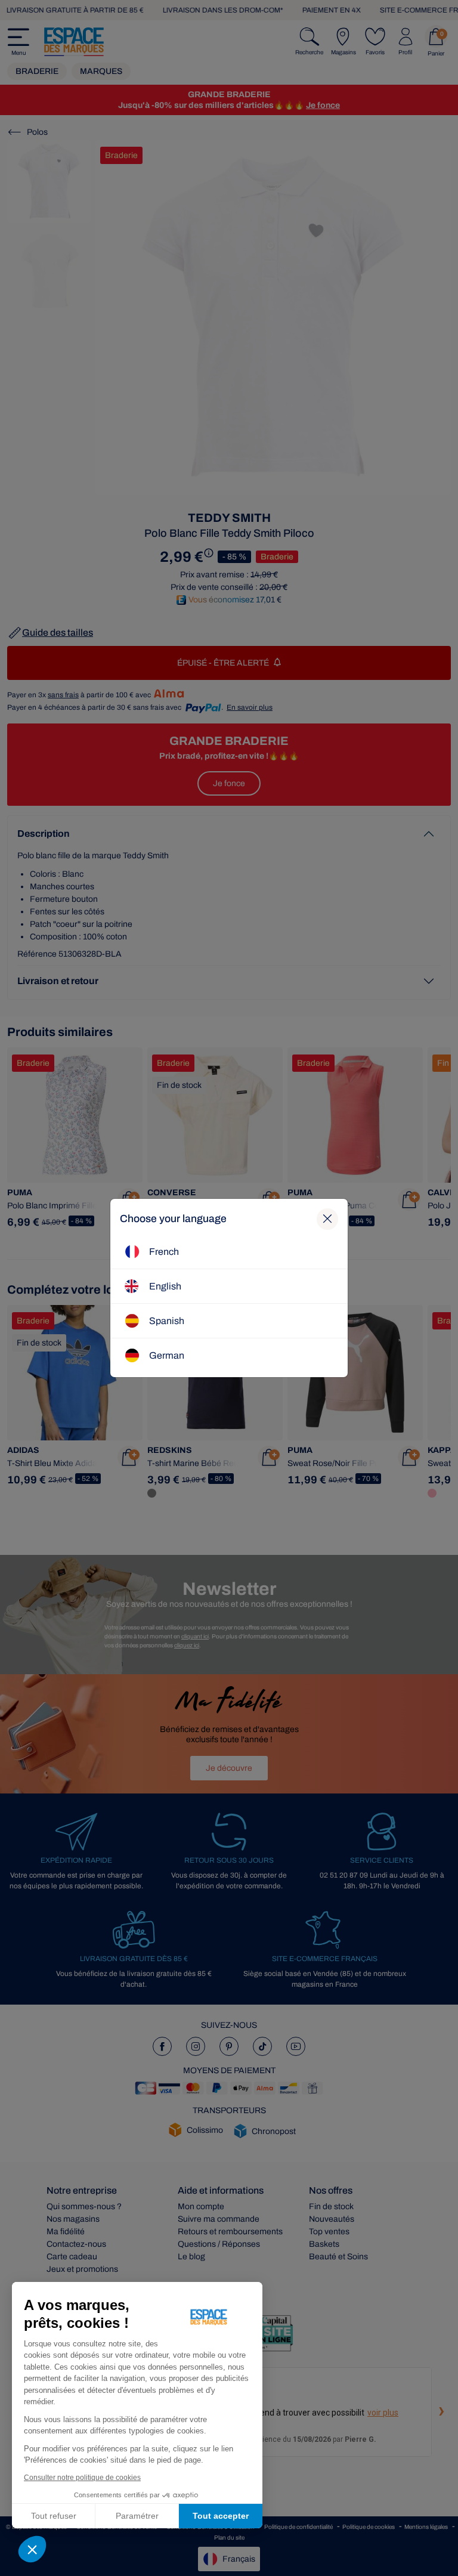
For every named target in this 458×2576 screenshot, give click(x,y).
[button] (32, 2549)
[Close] (327, 1219)
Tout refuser (54, 2516)
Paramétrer (137, 2516)
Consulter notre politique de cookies (82, 2478)
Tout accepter (221, 2516)
